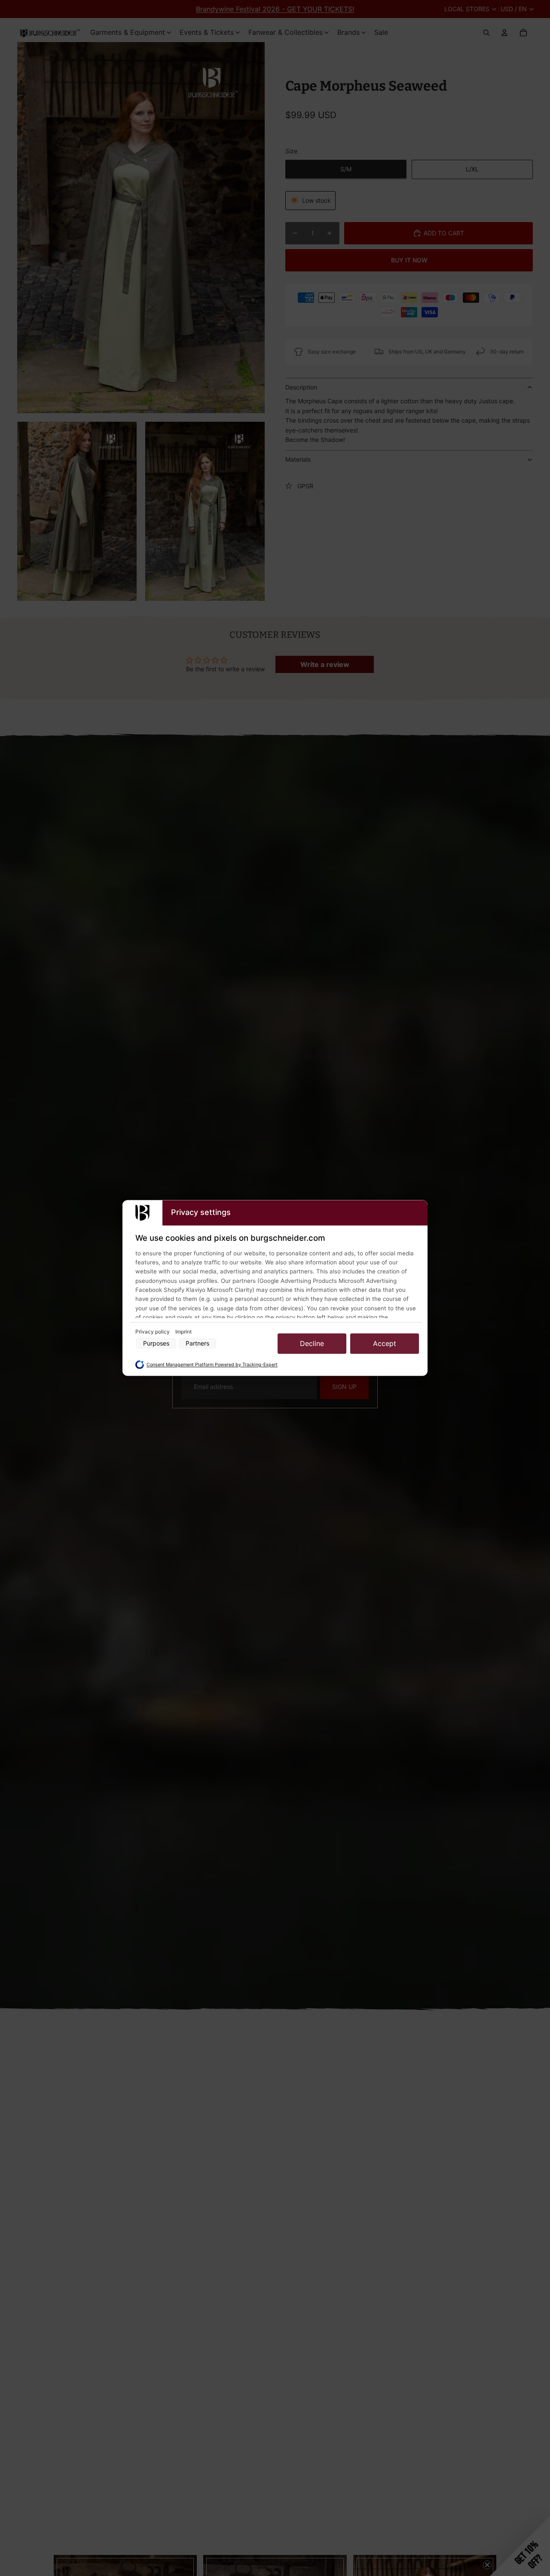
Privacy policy (153, 1332)
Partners (197, 1344)
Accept (385, 1343)
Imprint (183, 1332)
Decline (312, 1343)
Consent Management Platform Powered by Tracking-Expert (212, 1365)
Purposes (156, 1344)
